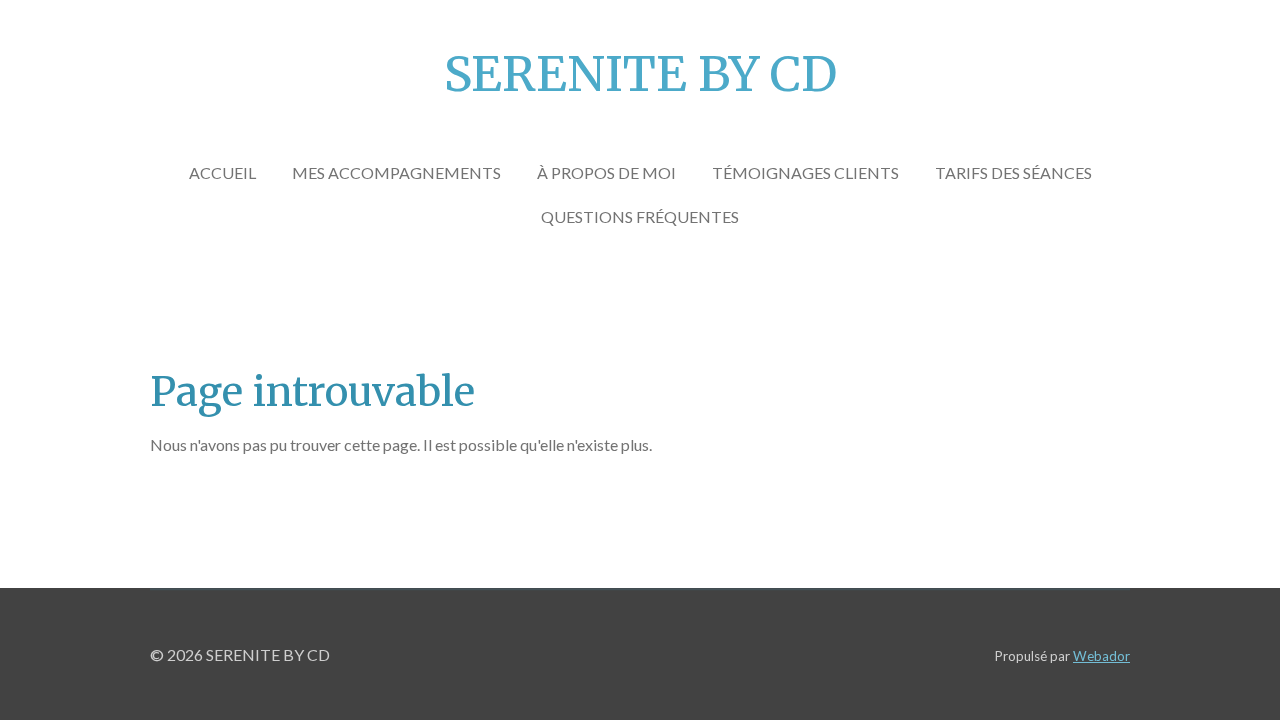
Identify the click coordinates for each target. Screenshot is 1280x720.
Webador (1101, 656)
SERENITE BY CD (640, 74)
